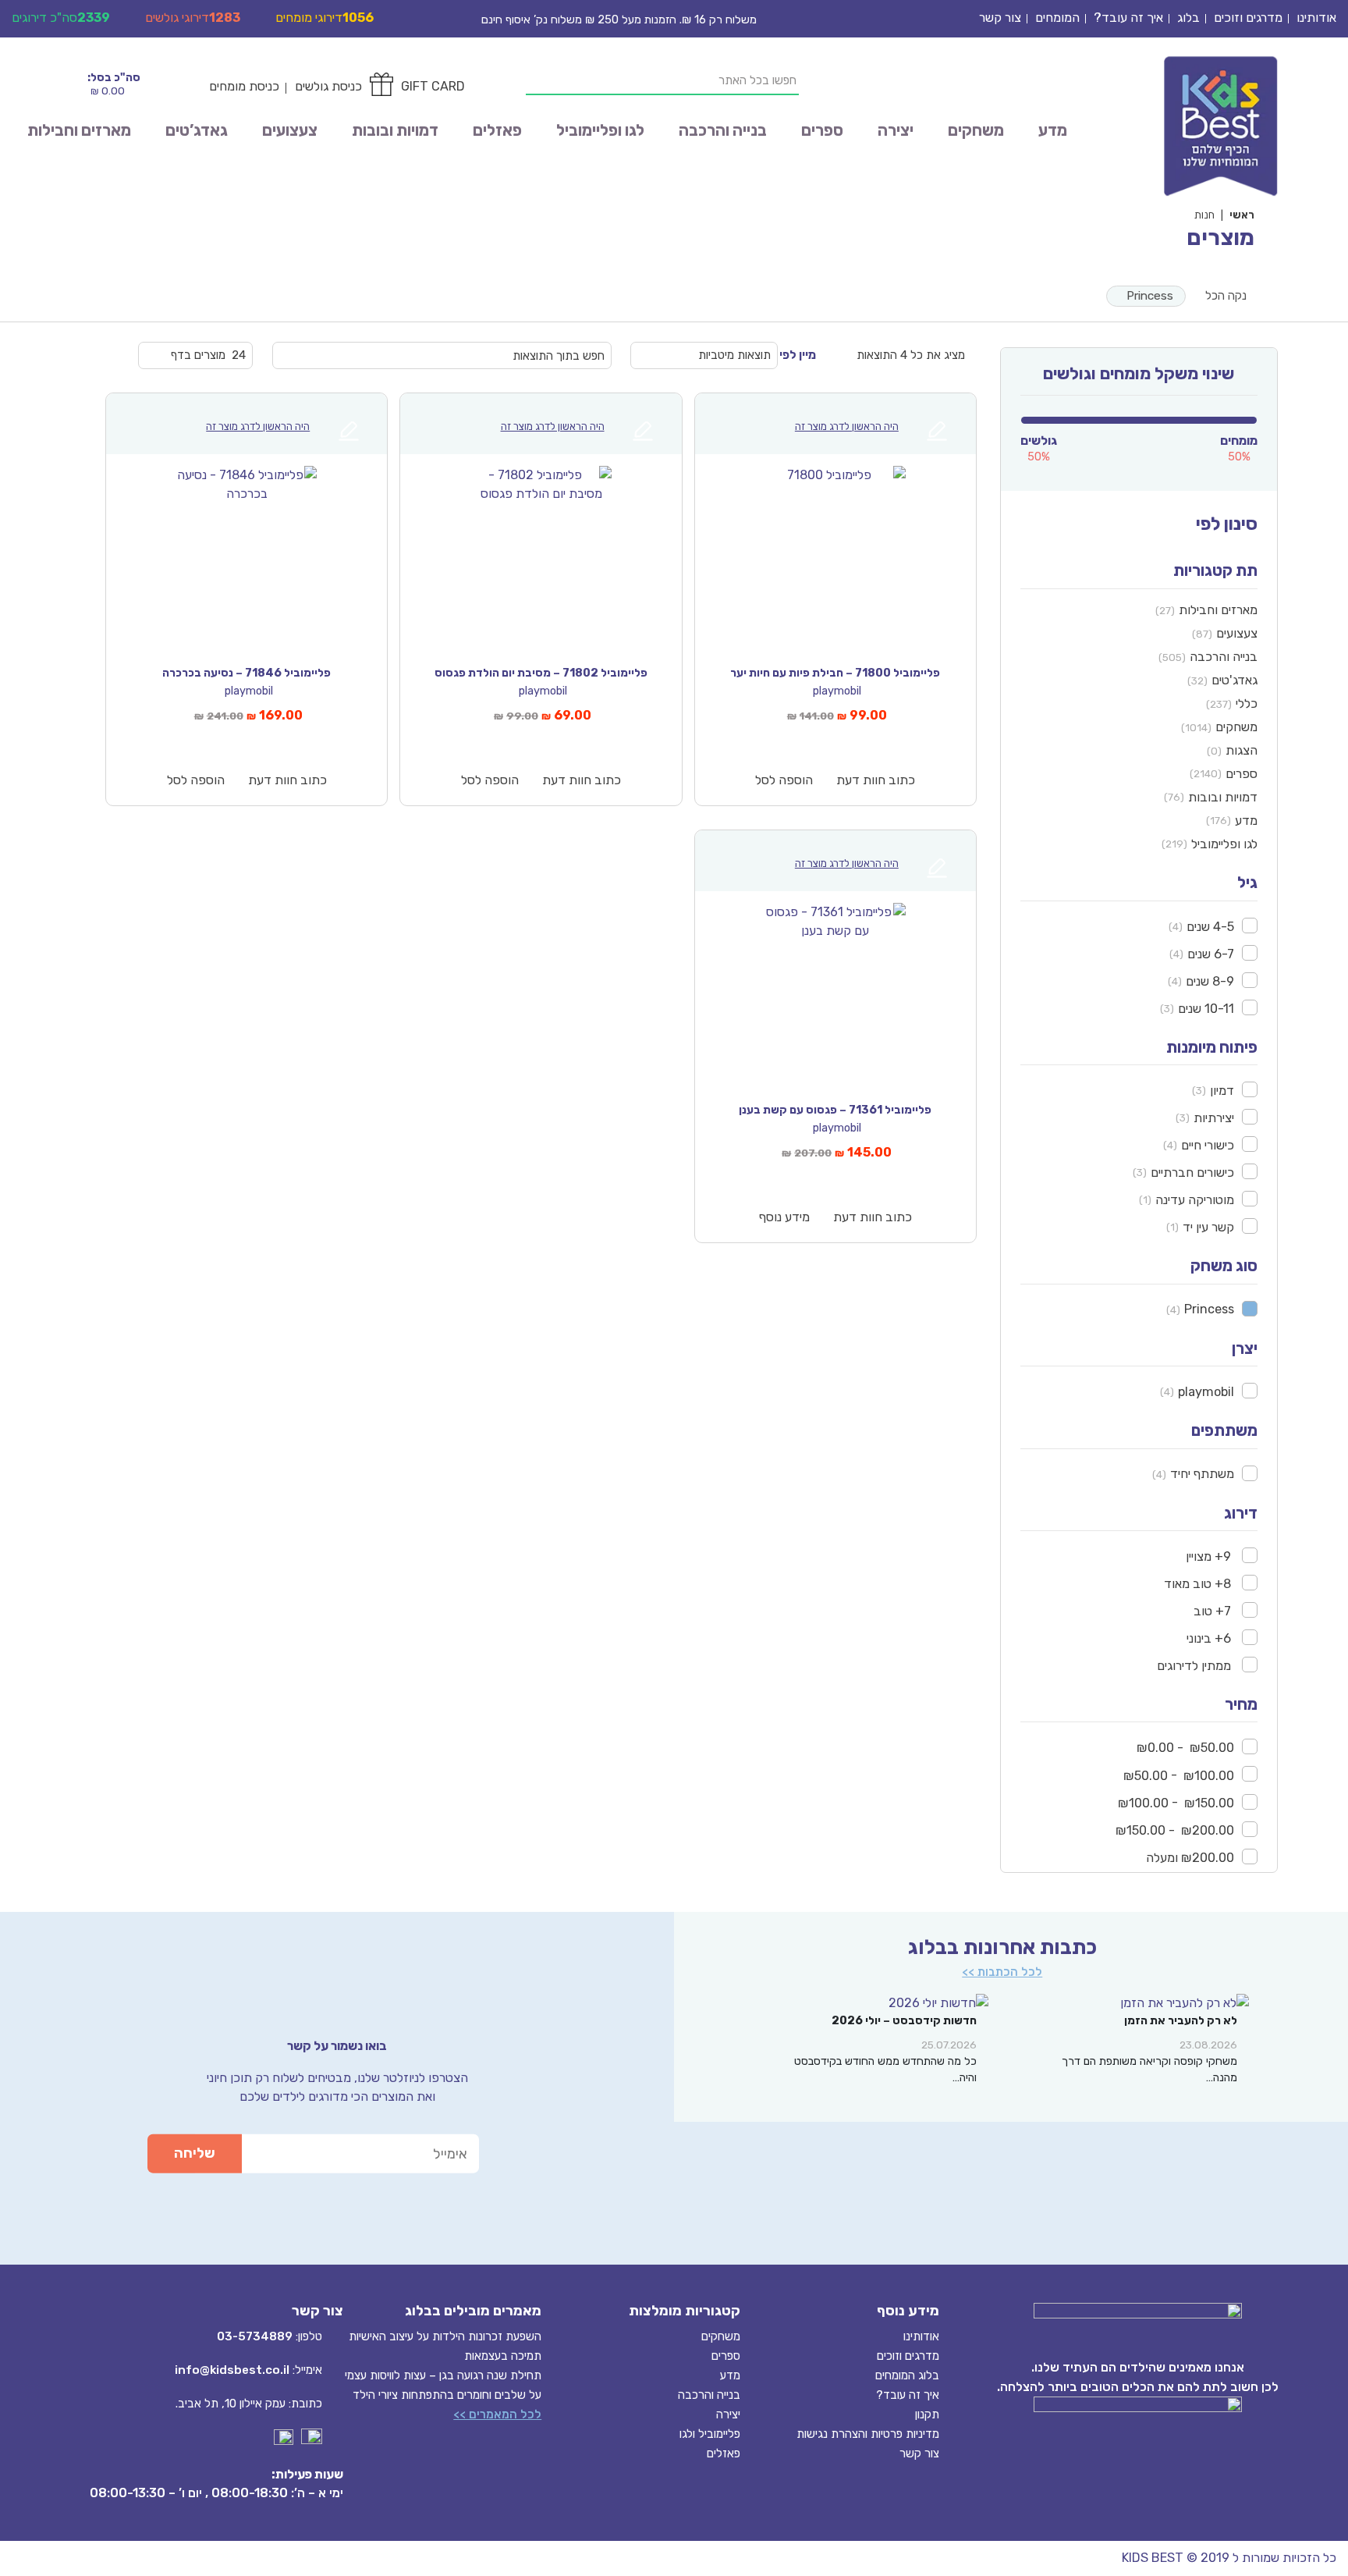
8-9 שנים (1210, 981)
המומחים (1057, 18)
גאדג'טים (1234, 680)
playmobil (1206, 1392)
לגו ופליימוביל (600, 130)
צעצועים (290, 130)
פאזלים (497, 130)
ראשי (1242, 215)
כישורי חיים (1208, 1145)
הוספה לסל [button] (784, 780)
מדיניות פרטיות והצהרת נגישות (868, 2434)
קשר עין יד (1208, 1227)
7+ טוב (1214, 1611)
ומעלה (1190, 1858)
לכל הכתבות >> (1002, 1972)
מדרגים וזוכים (1248, 18)
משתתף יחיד (1202, 1474)
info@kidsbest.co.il (232, 2370)
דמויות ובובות (395, 130)
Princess (1150, 296)
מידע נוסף (784, 1217)
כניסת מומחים (244, 86)
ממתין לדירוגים (1195, 1666)
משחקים (976, 130)
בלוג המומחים (907, 2375)
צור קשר (1000, 18)
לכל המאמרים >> (497, 2414)
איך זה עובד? (1128, 18)
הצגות (1242, 750)
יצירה (896, 130)
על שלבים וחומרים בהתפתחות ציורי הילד (447, 2395)
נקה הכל (1226, 296)
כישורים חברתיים (1192, 1173)
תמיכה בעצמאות (503, 2356)
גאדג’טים (197, 130)
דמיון (1222, 1091)
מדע (1053, 130)
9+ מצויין (1210, 1556)
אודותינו (1316, 18)
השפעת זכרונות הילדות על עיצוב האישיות (445, 2336)
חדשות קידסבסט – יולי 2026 (904, 2021)
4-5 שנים (1210, 927)
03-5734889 (255, 2336)
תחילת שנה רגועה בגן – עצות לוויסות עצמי (443, 2375)
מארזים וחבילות (79, 130)
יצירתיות (1214, 1118)
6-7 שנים (1211, 954)
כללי (1247, 704)
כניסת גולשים (328, 86)
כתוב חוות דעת (876, 780)
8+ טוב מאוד (1199, 1584)
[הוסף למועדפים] (717, 474)
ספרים (822, 130)
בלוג (1188, 18)
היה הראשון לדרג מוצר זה (847, 426)
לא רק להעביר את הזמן (1181, 2021)
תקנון (927, 2414)
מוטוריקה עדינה (1195, 1200)
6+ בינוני (1210, 1638)
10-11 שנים (1206, 1009)
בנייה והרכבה (723, 130)
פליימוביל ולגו (710, 2434)
